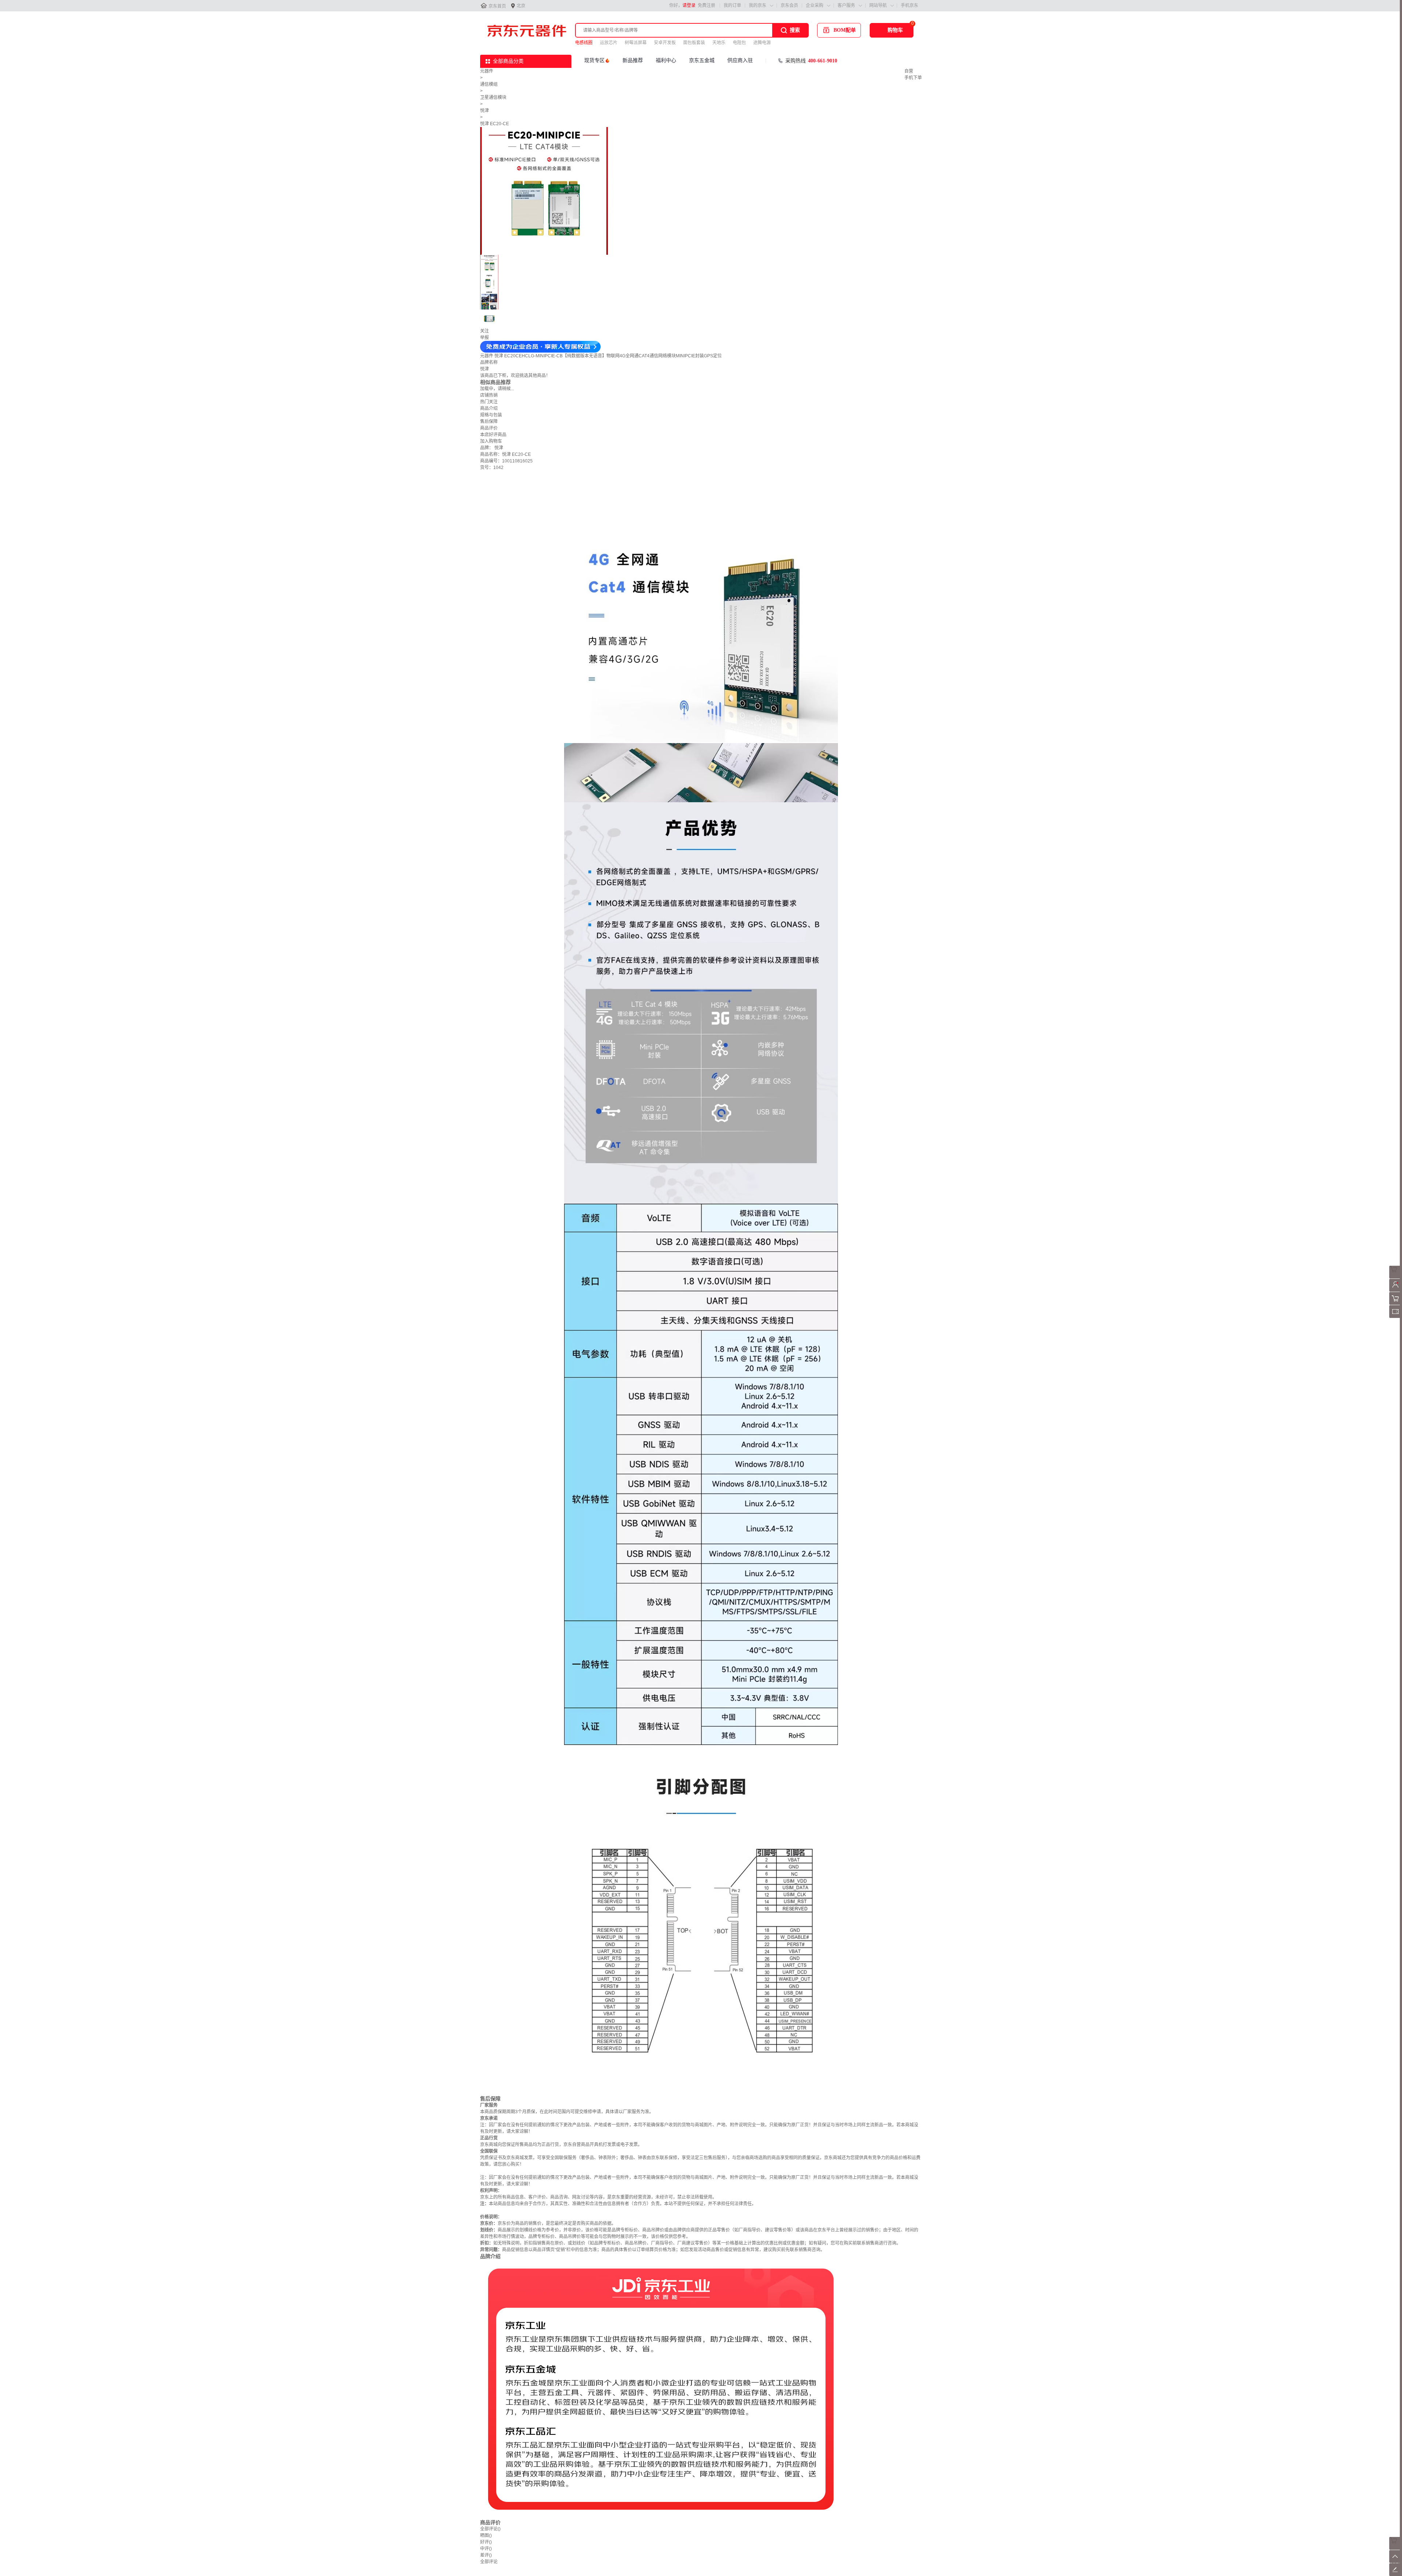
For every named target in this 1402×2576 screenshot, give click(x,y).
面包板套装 (694, 43)
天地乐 (719, 43)
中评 (486, 2549)
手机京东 (909, 5)
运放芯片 (609, 43)
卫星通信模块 (493, 97)
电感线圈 (584, 43)
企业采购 (815, 5)
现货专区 (594, 60)
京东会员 (789, 5)
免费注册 (706, 5)
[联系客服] (1396, 1277)
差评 (486, 2555)
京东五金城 (702, 60)
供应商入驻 (740, 60)
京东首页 (497, 6)
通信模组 (489, 84)
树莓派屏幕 (636, 43)
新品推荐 (633, 60)
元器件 (487, 71)
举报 (484, 338)
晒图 (486, 2535)
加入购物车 (491, 441)
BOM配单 (845, 30)
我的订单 (732, 5)
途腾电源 (762, 43)
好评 (486, 2542)
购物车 (895, 30)
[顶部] (1396, 2561)
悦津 (484, 111)
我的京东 (758, 5)
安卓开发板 (665, 43)
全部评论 (490, 2529)
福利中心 (666, 60)
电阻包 (739, 43)
